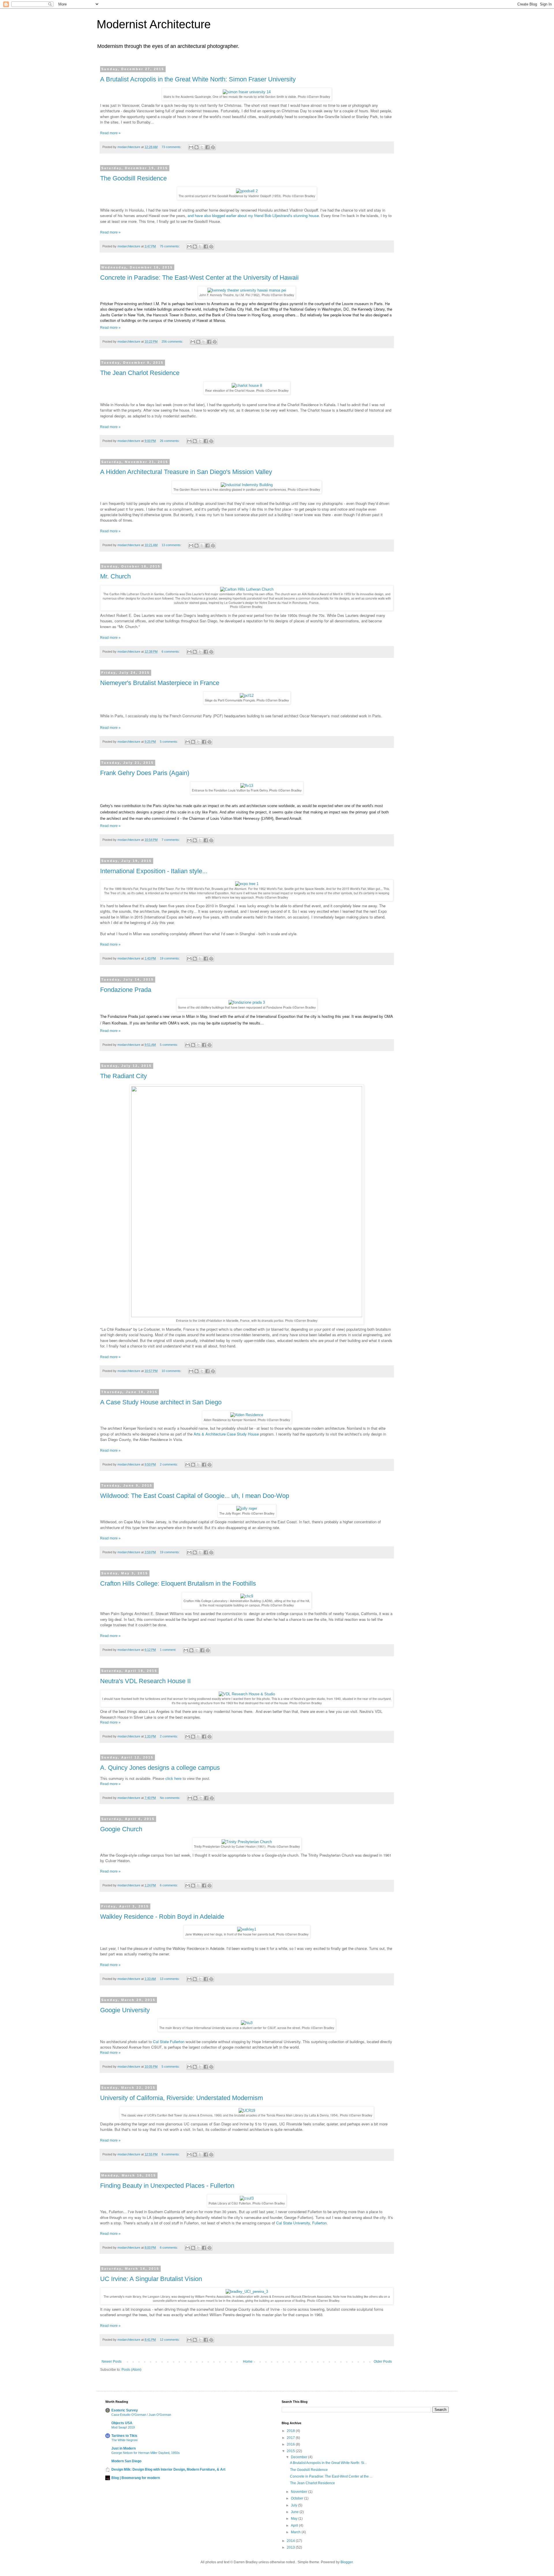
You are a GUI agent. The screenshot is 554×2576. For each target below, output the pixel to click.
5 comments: (169, 742)
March (296, 2532)
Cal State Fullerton (169, 2042)
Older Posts (383, 2362)
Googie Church (121, 1829)
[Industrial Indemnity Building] (247, 485)
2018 (291, 2431)
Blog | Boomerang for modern (136, 2478)
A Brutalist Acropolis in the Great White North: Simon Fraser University (198, 79)
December (300, 2457)
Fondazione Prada (126, 990)
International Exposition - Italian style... (154, 871)
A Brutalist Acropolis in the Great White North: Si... (328, 2463)
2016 (291, 2444)
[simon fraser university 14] (247, 92)
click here (174, 1779)
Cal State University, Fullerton (301, 2223)
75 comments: (170, 246)
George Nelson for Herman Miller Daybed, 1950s (146, 2453)
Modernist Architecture (154, 24)
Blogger (347, 2562)
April (295, 2525)
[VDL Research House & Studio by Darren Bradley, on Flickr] (247, 1694)
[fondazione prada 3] (247, 1002)
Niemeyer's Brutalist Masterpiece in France (160, 683)
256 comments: (173, 341)
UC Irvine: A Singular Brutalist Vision (151, 2279)
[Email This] (191, 147)
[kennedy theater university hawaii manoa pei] (247, 290)
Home (248, 2362)
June (295, 2512)
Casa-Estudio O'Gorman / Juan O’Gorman (141, 2415)
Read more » (110, 133)
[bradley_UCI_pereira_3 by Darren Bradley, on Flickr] (247, 2292)
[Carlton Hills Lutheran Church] (247, 589)
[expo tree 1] (247, 884)
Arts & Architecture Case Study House (227, 1434)
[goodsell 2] (247, 191)
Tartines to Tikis (124, 2436)
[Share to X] (202, 147)
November (300, 2492)
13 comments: (172, 545)
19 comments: (170, 958)
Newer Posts (112, 2362)
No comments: (171, 1798)
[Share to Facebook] (207, 147)
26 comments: (170, 441)
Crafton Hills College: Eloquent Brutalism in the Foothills (178, 1583)
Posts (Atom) (131, 2370)
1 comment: (169, 1650)
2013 (291, 2547)
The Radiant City (123, 1076)
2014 (291, 2541)
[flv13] (247, 786)
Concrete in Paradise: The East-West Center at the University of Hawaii (199, 278)
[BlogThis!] (196, 147)
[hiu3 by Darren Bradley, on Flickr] (247, 2023)
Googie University (125, 2010)
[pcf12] (247, 696)
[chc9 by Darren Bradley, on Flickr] (247, 1596)
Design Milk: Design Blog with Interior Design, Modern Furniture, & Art (168, 2469)
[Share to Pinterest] (213, 147)
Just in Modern (123, 2448)
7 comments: (171, 840)
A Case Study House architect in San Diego (161, 1402)
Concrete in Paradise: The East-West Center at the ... (331, 2476)
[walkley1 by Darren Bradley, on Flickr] (247, 1929)
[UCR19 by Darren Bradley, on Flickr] (247, 2111)
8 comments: (171, 2154)
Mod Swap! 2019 (123, 2427)
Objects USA (122, 2423)
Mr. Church (115, 576)
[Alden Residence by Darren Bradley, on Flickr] (247, 1415)
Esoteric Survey (125, 2410)
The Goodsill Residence (133, 178)
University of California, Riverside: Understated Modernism (181, 2098)
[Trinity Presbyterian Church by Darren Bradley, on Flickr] (247, 1842)
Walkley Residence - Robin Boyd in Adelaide (162, 1917)
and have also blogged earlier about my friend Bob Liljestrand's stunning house (253, 215)
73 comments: (172, 147)
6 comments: (171, 652)
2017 (291, 2438)
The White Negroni (124, 2440)
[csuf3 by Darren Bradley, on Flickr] (247, 2198)
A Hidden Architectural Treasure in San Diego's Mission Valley (186, 472)
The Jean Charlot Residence (140, 373)
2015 (291, 2451)
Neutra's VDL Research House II (145, 1681)
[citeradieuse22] (247, 1316)
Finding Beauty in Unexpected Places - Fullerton (167, 2186)
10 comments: (172, 1371)
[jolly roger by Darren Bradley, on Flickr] (247, 1508)
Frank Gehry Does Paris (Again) (145, 773)
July (294, 2505)
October (297, 2498)
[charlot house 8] (247, 386)
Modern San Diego (126, 2461)
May (295, 2519)
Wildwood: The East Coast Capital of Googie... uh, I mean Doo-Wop (195, 1496)
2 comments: (169, 1464)
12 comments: (170, 2340)
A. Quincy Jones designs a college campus (160, 1768)
